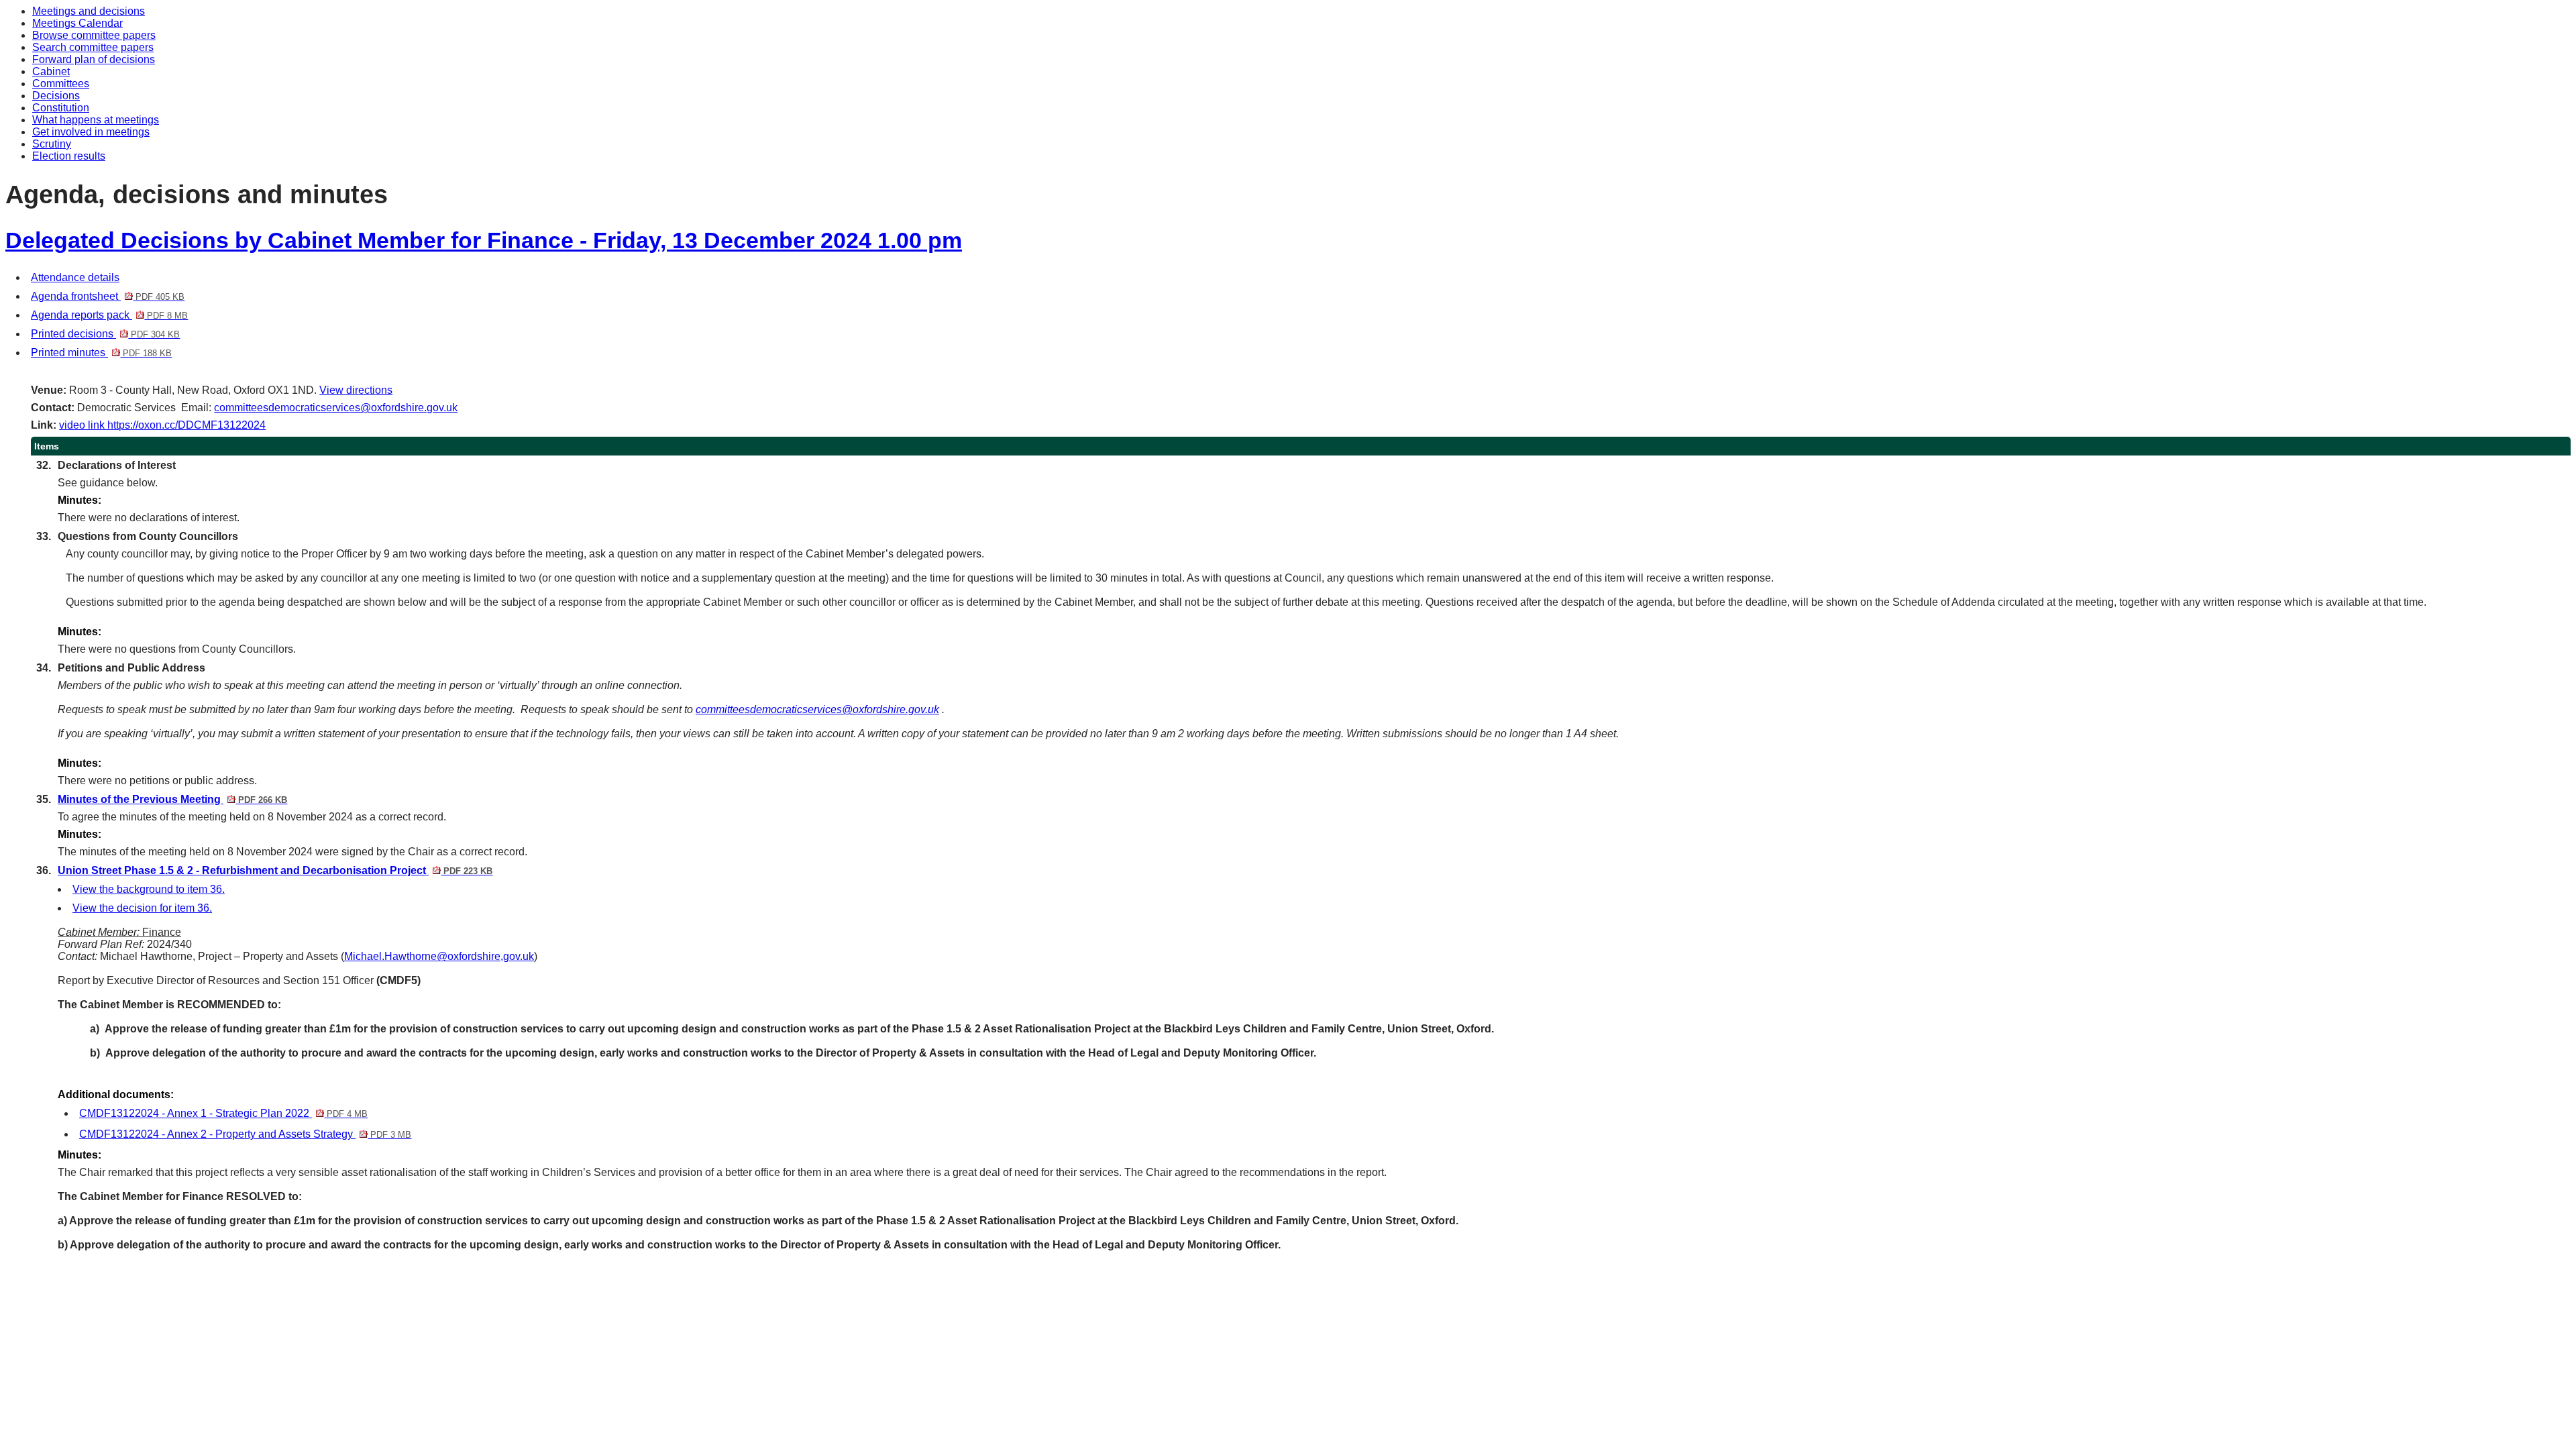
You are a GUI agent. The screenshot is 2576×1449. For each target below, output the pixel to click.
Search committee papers (93, 47)
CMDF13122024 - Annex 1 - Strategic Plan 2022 (223, 1113)
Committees (61, 84)
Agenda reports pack (109, 315)
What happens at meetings (96, 120)
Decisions (56, 96)
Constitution (61, 108)
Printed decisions (105, 334)
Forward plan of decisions (94, 59)
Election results (69, 156)
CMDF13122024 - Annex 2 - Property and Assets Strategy (245, 1134)
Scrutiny (52, 144)
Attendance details (75, 277)
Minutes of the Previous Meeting (172, 799)
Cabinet (51, 71)
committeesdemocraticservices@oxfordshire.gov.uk (336, 408)
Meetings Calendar (77, 23)
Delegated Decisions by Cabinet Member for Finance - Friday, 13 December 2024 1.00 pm (484, 240)
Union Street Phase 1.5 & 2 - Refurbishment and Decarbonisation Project (275, 870)
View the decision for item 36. (142, 908)
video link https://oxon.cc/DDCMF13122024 (162, 425)
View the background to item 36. (149, 889)
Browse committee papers (94, 35)
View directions (356, 390)
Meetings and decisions (89, 11)
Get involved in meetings (91, 132)
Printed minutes (101, 353)
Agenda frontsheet (108, 296)
